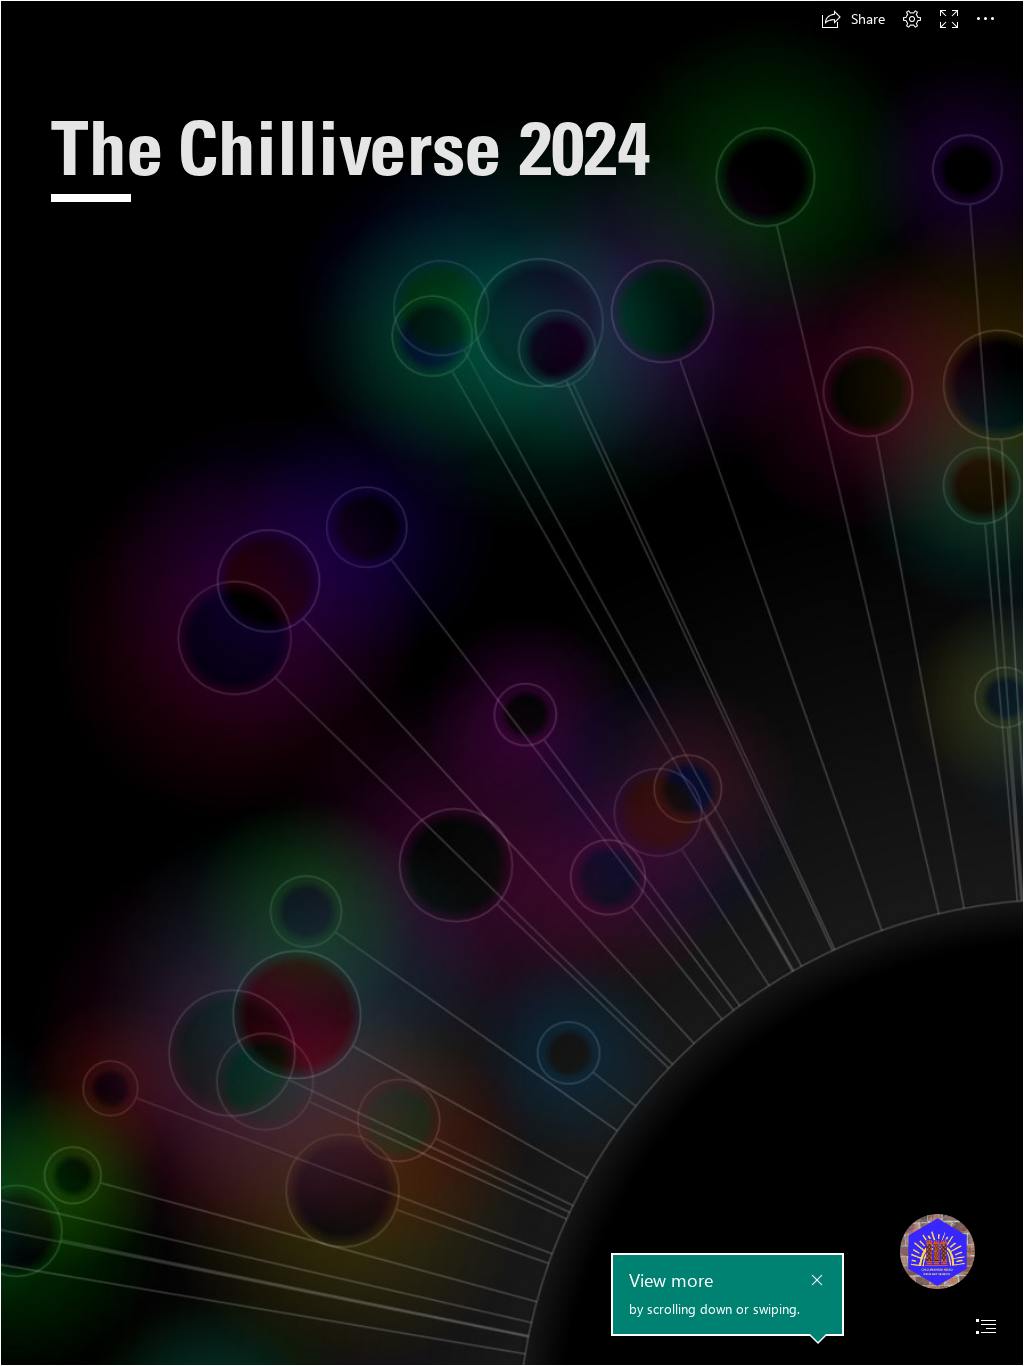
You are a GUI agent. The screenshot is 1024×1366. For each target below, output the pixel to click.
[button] (853, 19)
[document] (512, 683)
